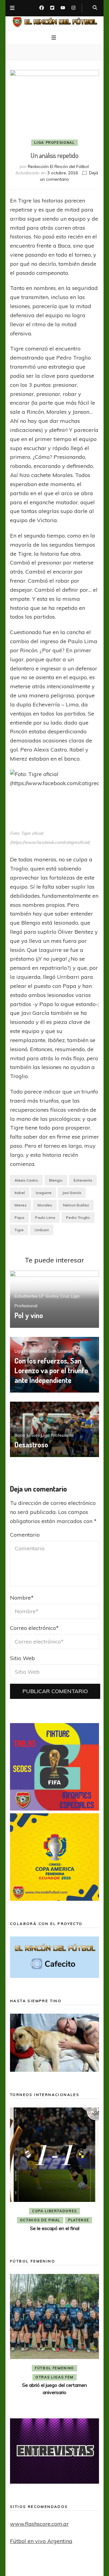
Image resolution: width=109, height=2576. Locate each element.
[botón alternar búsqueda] (95, 8)
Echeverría (83, 1180)
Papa (19, 1217)
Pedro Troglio (78, 1217)
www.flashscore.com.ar (39, 2524)
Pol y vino (29, 1315)
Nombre (22, 1598)
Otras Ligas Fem (54, 2377)
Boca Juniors (27, 1435)
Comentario (25, 1535)
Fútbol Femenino (54, 2368)
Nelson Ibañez (76, 1205)
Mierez (21, 1205)
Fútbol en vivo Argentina (41, 2541)
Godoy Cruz (57, 1296)
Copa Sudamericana (58, 2211)
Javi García (72, 1193)
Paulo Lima (45, 1217)
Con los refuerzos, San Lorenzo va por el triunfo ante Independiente (51, 1370)
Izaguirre (44, 1193)
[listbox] (54, 2174)
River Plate (75, 2220)
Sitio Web (22, 1658)
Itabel (20, 1193)
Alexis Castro (26, 1180)
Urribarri (42, 1230)
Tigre (19, 1230)
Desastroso (31, 1444)
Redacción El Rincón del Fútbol (58, 166)
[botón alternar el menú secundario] (12, 8)
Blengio (56, 1180)
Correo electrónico (34, 1628)
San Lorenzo (61, 1351)
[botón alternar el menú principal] (54, 38)
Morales (45, 1205)
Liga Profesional (54, 143)
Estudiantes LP (29, 1296)
